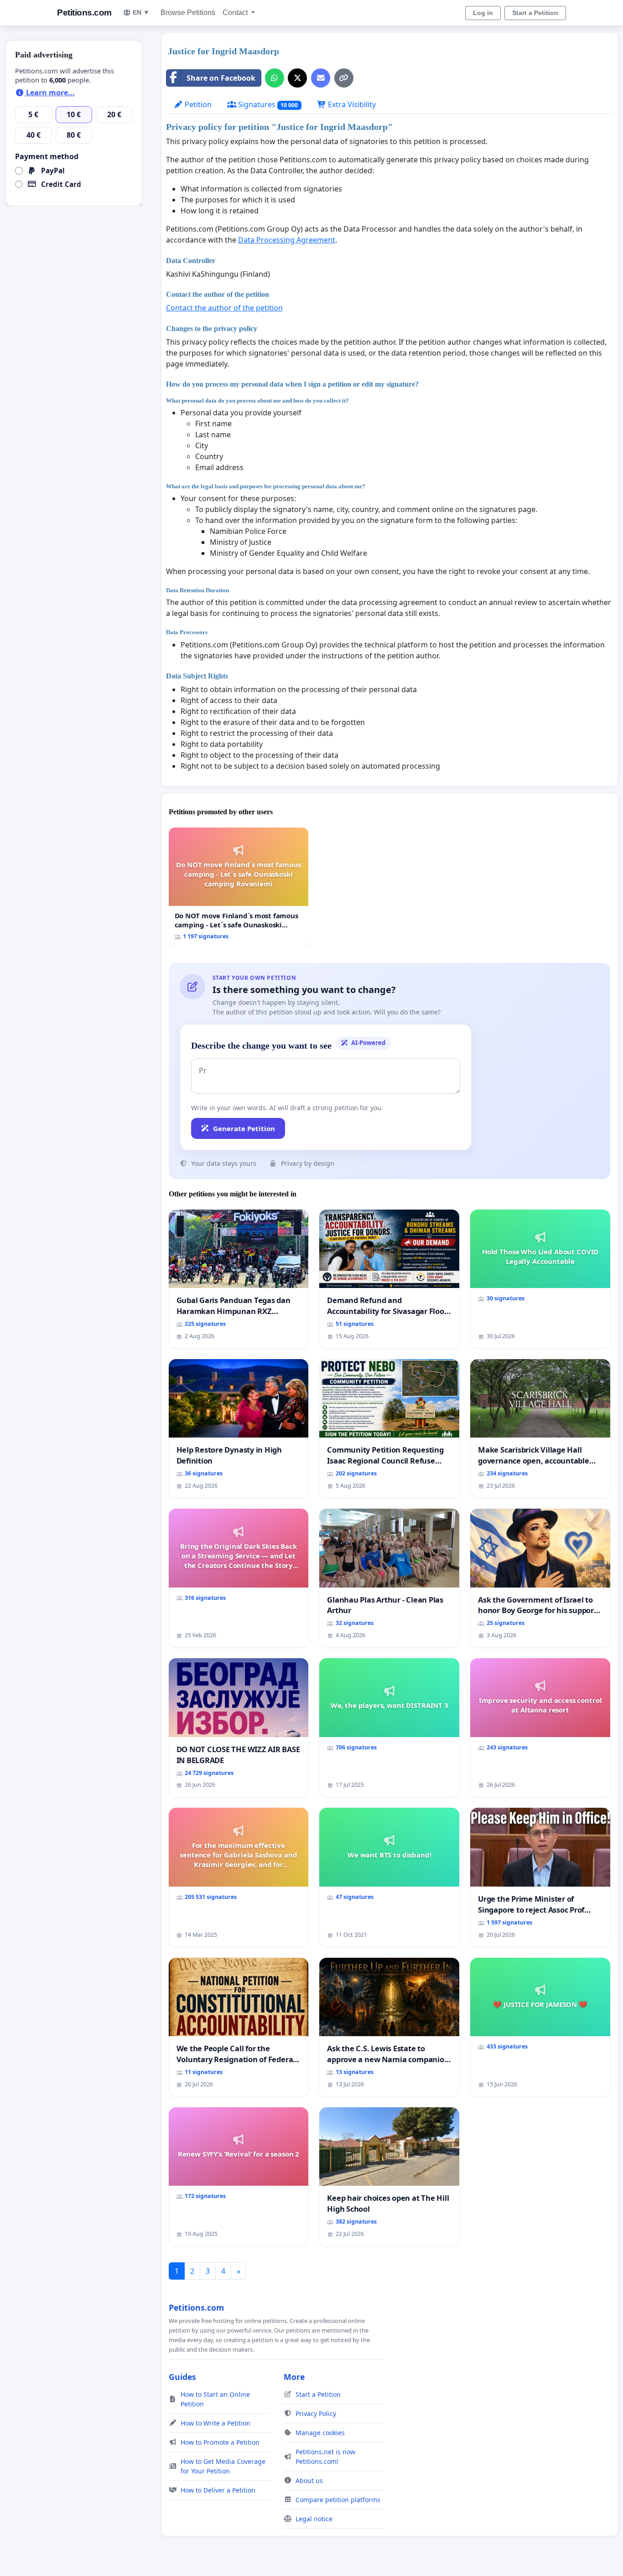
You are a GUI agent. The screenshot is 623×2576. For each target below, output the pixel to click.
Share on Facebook (221, 78)
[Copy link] (344, 78)
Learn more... (49, 93)
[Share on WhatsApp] (275, 78)
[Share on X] (297, 78)
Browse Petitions (188, 13)
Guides (182, 2377)
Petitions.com (84, 13)
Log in (483, 13)
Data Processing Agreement (287, 240)
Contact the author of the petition (224, 308)
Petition (197, 104)
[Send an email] (321, 78)
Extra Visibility (351, 104)
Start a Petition (535, 13)
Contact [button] (236, 13)
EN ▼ (141, 12)
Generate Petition (244, 1128)
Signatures (267, 104)
